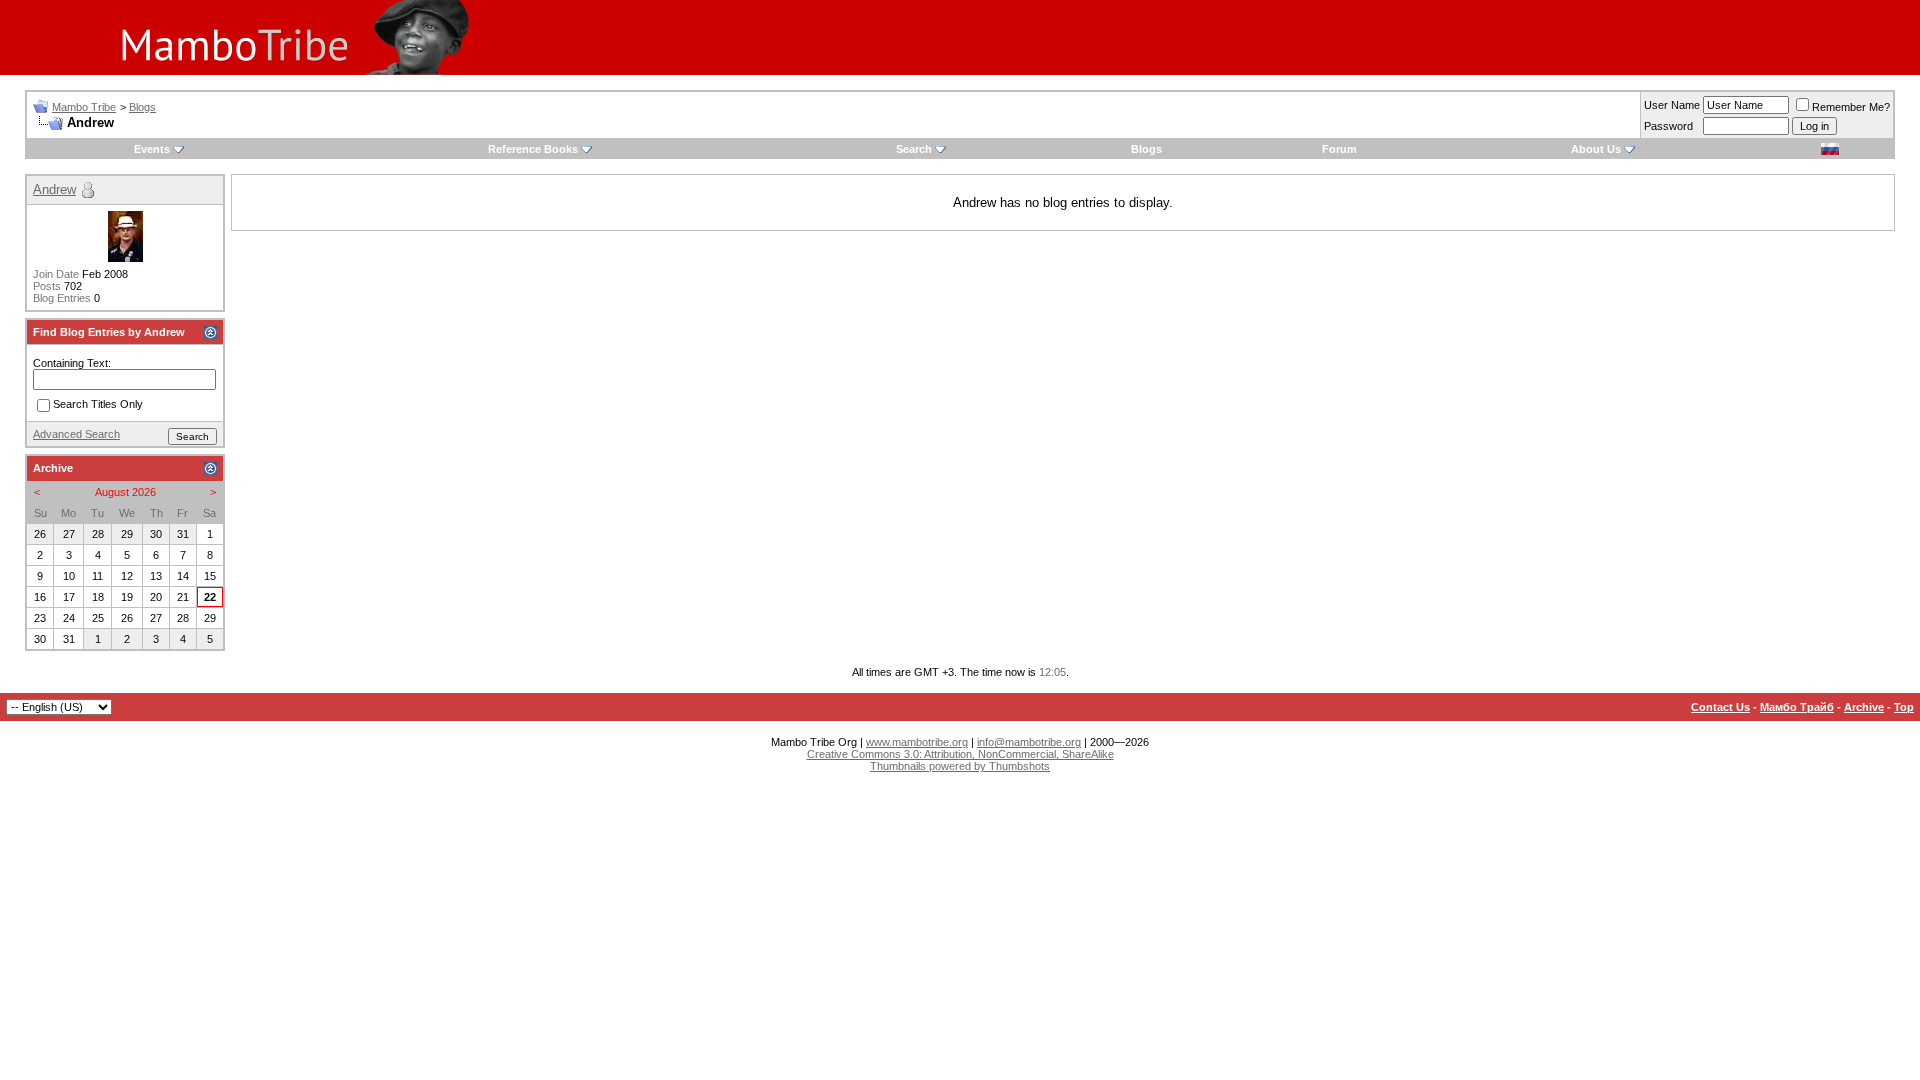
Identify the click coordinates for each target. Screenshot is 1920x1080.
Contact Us (1720, 707)
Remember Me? (1851, 107)
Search (914, 149)
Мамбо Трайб (1797, 707)
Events (152, 149)
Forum (1339, 149)
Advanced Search (76, 434)
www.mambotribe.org (917, 742)
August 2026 (125, 492)
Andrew (54, 189)
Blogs (142, 107)
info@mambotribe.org (1029, 742)
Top (1904, 707)
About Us (1596, 149)
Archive (1864, 707)
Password (1668, 126)
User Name (1672, 105)
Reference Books (533, 149)
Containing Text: (72, 363)
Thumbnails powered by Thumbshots (960, 766)
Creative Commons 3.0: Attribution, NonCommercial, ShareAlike (960, 754)
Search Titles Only (98, 405)
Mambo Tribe (84, 107)
